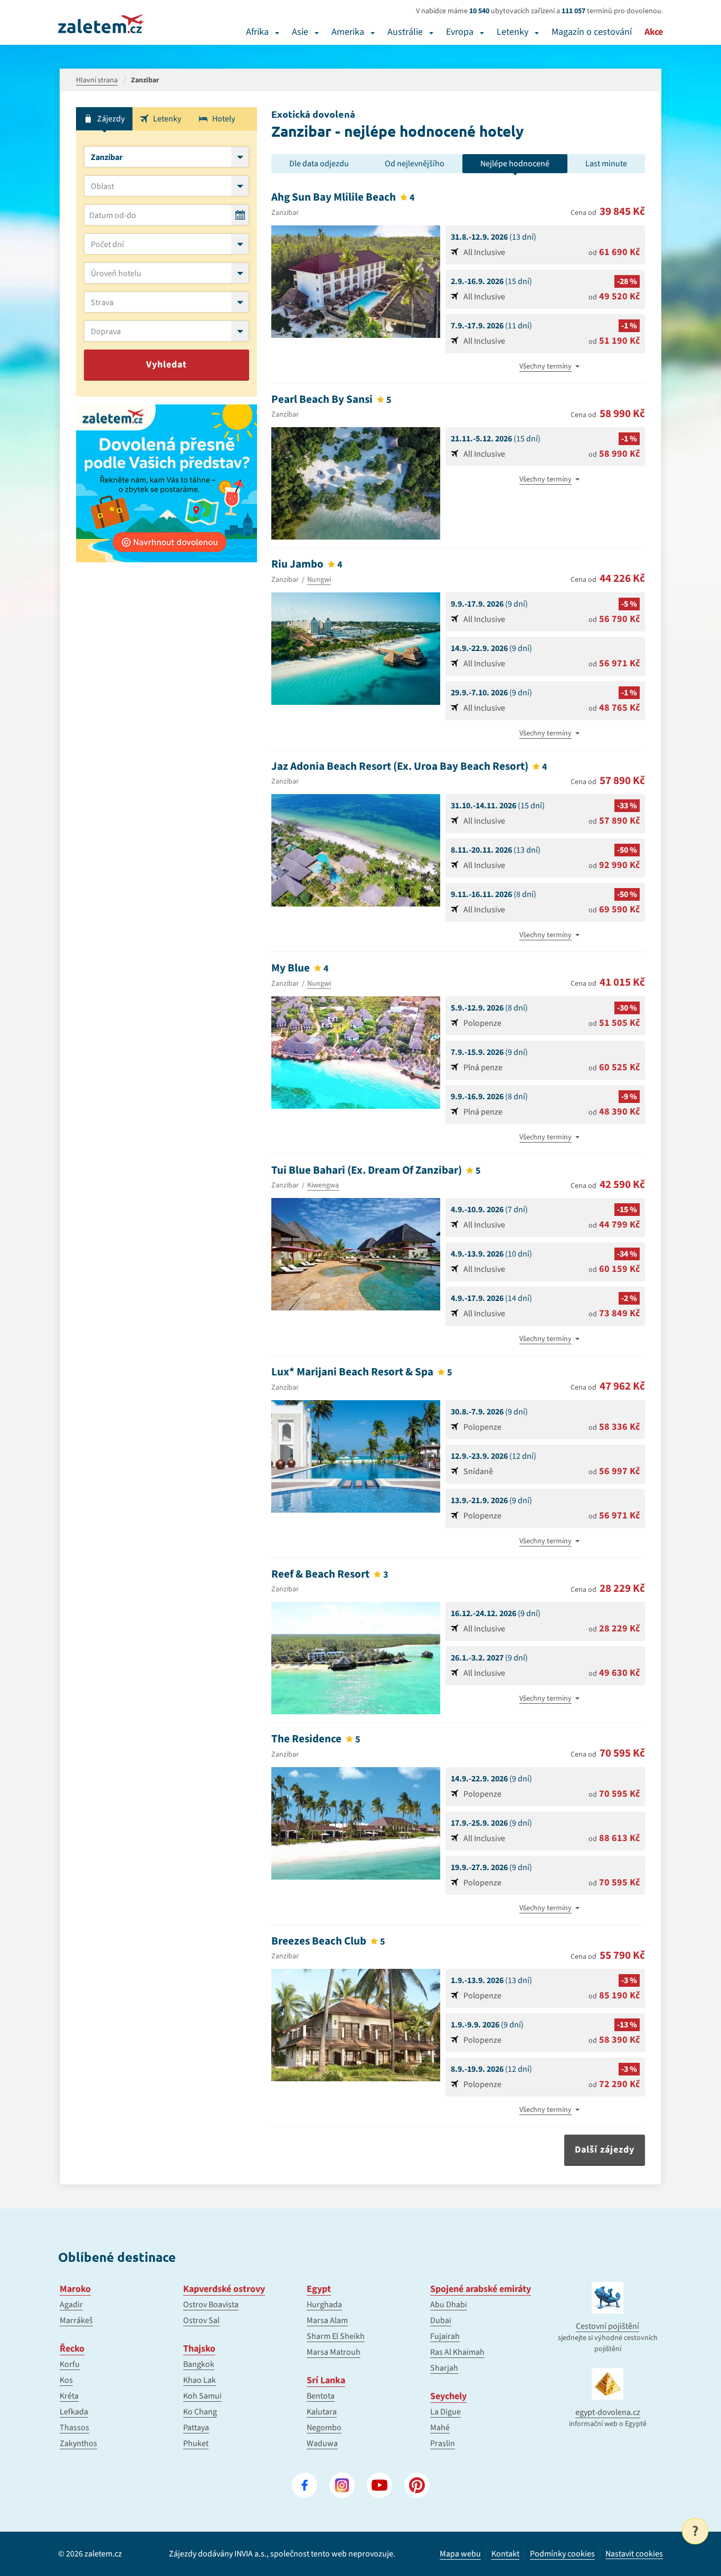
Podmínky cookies (562, 2554)
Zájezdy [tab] (111, 119)
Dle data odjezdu (319, 164)
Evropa (460, 32)
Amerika (348, 32)
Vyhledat (167, 365)
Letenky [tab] (167, 119)
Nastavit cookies (634, 2554)
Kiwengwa (323, 1185)
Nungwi (319, 580)
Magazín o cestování (592, 32)
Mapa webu (460, 2554)
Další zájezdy (605, 2150)
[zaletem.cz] (101, 24)
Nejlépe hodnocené (515, 164)
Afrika (257, 32)
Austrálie (405, 32)
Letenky (513, 32)
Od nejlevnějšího (415, 164)
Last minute (606, 164)
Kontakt (505, 2554)
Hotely (224, 119)
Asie (300, 32)
